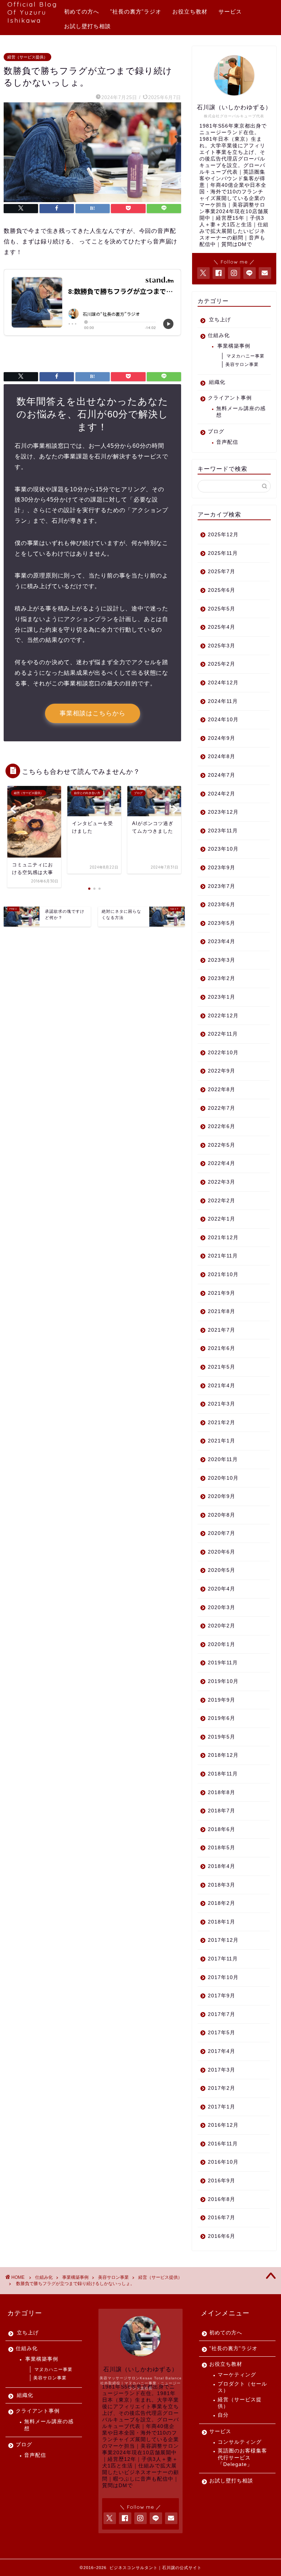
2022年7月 (222, 1108)
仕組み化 (219, 335)
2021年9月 (222, 1293)
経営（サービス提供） (27, 57)
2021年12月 (223, 1238)
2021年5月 (222, 1367)
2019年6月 (222, 1718)
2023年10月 (223, 849)
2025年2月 (222, 664)
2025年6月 (222, 590)
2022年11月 (223, 1034)
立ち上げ (220, 320)
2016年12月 (223, 2125)
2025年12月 (223, 535)
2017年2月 (222, 2088)
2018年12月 (223, 1755)
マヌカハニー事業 (246, 356)
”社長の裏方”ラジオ (136, 12)
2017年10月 (223, 1977)
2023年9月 (222, 868)
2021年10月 (223, 1274)
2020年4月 (222, 1589)
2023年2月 (222, 978)
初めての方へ (82, 12)
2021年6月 (222, 1348)
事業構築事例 (234, 346)
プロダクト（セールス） (242, 2387)
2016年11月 (223, 2144)
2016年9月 (222, 2181)
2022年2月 (222, 1201)
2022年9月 (222, 1071)
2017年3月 (222, 2070)
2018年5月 (222, 1848)
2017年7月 (222, 2014)
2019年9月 (222, 1700)
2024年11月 (223, 701)
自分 (223, 2415)
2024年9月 (222, 738)
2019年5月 (222, 1737)
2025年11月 (223, 553)
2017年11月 (223, 1959)
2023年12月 (223, 812)
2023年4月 (222, 941)
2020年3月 (222, 1607)
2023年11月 (223, 831)
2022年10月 (223, 1053)
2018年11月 (223, 1774)
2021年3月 (222, 1404)
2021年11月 (223, 1256)
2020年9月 (222, 1496)
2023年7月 (222, 886)
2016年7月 (222, 2218)
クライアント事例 (230, 398)
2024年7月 (222, 775)
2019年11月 (223, 1663)
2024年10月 (223, 720)
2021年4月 (222, 1386)
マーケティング (237, 2375)
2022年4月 (222, 1163)
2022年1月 (222, 1219)
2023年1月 (222, 997)
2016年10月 (223, 2162)
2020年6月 (222, 1552)
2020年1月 (222, 1644)
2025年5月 (222, 609)
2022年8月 (222, 1090)
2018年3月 (222, 1885)
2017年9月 (222, 1996)
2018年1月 (222, 1922)
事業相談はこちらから (93, 713)
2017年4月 (222, 2051)
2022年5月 (222, 1145)
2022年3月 (222, 1182)
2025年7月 (222, 572)
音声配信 (227, 442)
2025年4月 (222, 627)
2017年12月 (223, 1940)
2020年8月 (222, 1515)
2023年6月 (222, 905)
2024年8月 (222, 756)
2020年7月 (222, 1533)
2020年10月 (223, 1478)
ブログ (216, 432)
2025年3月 (222, 646)
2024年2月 (222, 794)
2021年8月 (222, 1311)
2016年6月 (222, 2236)
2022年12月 (223, 1016)
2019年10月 (223, 1681)
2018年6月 (222, 1829)
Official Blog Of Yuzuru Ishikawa (32, 12)
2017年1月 (222, 2107)
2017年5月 (222, 2033)
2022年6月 (222, 1126)
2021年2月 (222, 1423)
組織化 (217, 382)
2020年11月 (223, 1459)
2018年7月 (222, 1811)
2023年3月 (222, 960)
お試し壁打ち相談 (87, 26)
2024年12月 (223, 683)
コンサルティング (240, 2442)
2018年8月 (222, 1792)
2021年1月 (222, 1441)
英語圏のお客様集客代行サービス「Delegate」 (242, 2458)
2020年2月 (222, 1626)
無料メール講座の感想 (241, 412)
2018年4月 (222, 1866)
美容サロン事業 (242, 364)
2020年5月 (222, 1570)
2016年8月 (222, 2199)
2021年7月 (222, 1330)
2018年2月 (222, 1903)
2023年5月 (222, 923)
